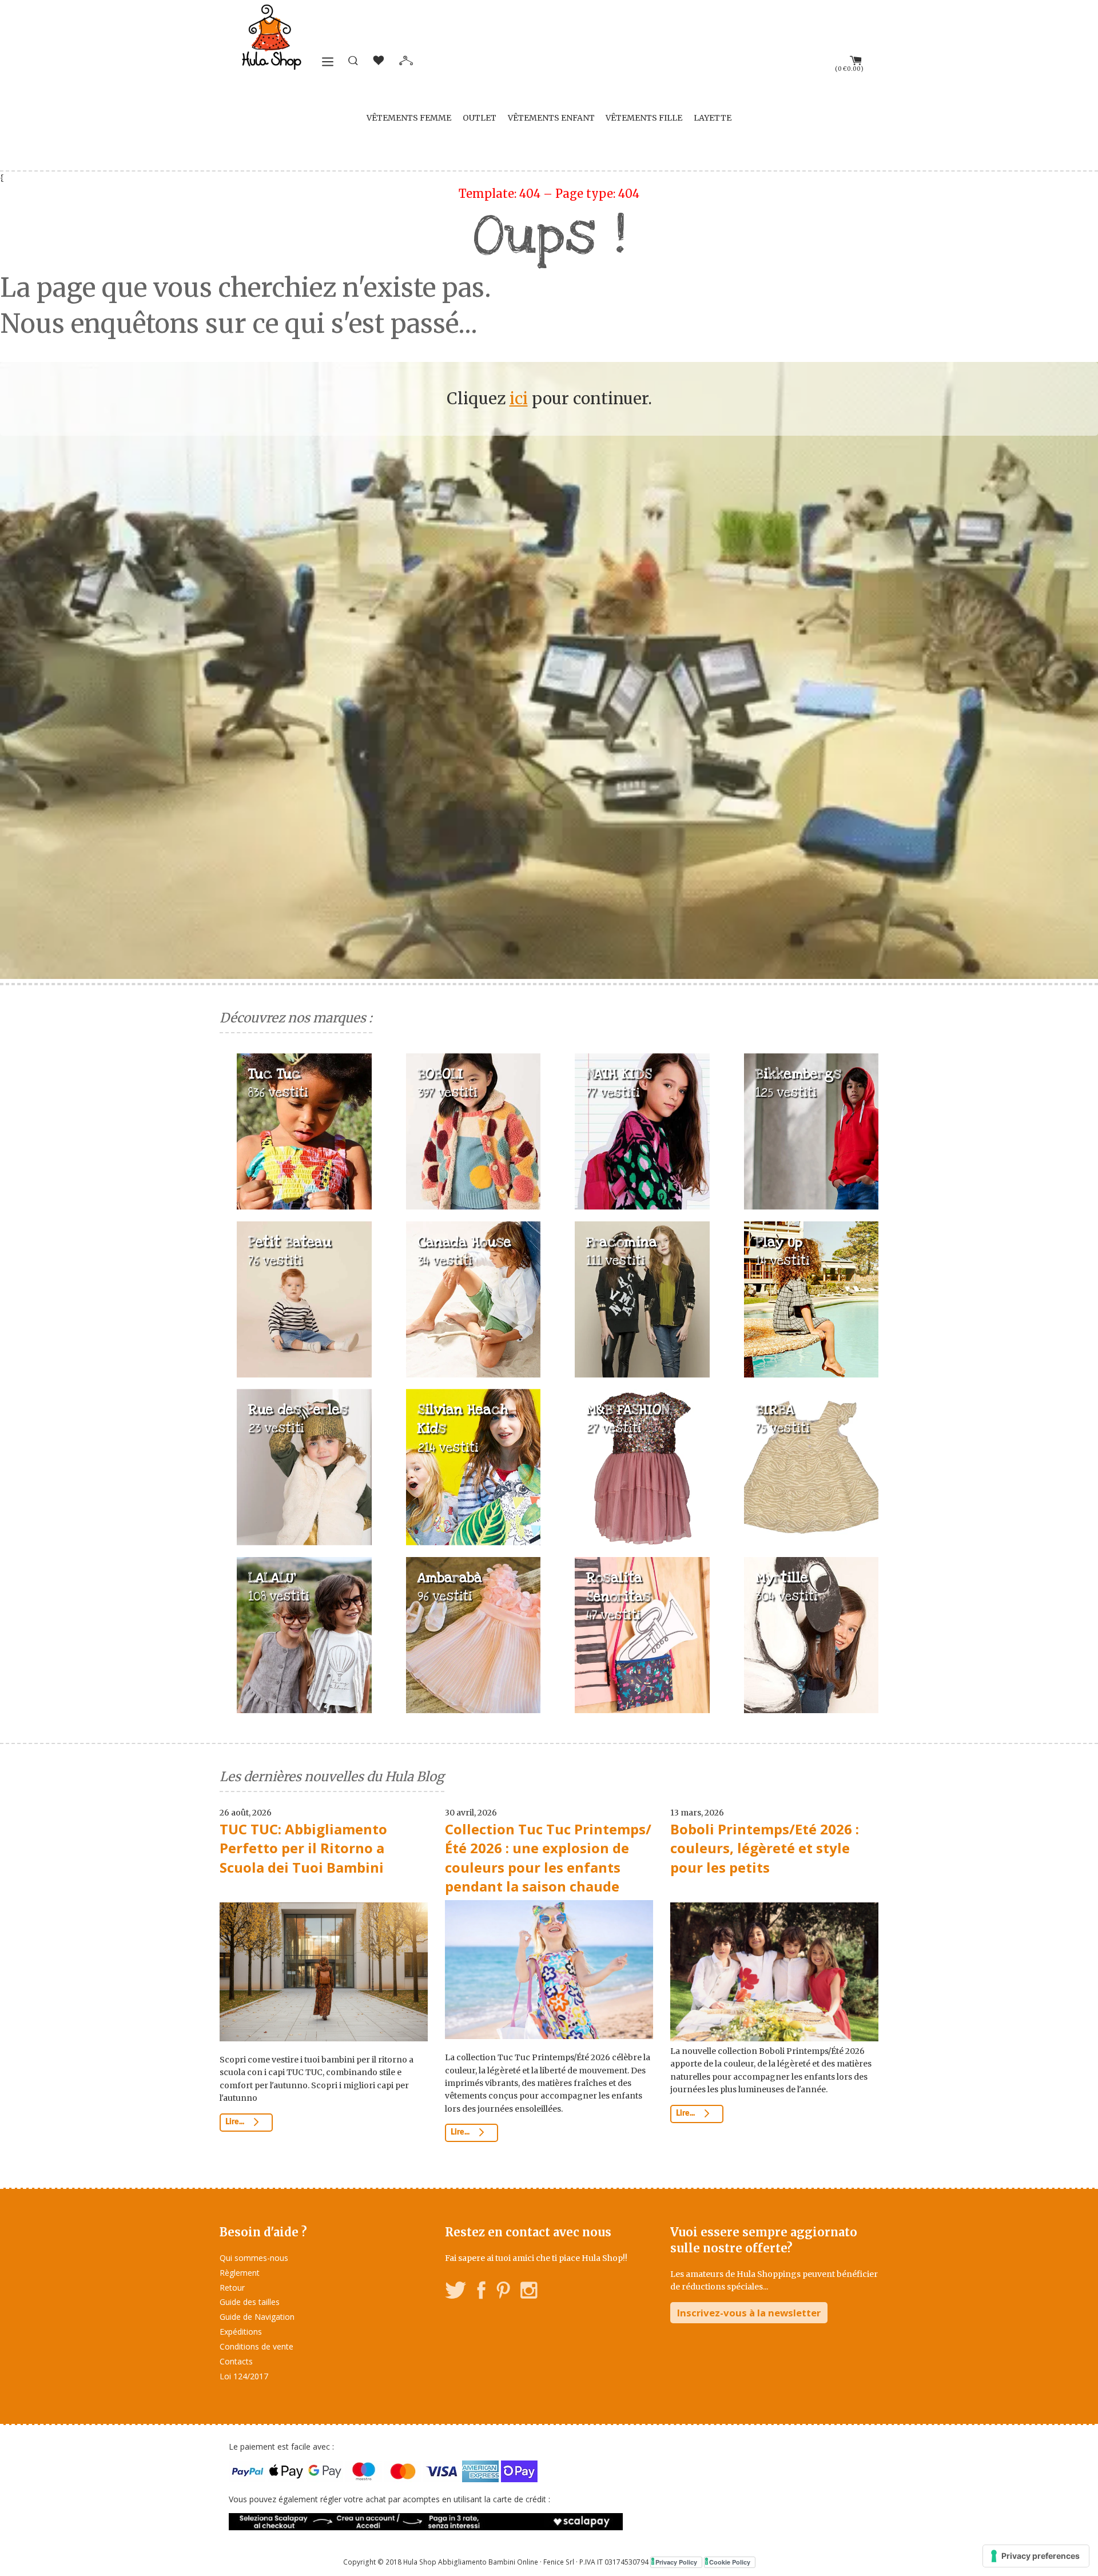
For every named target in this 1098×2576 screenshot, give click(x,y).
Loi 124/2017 (244, 2376)
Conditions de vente (256, 2346)
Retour (232, 2288)
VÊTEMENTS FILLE (644, 118)
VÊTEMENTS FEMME (409, 118)
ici (519, 399)
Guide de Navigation (257, 2317)
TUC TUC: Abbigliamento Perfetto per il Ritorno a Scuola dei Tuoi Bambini (303, 1848)
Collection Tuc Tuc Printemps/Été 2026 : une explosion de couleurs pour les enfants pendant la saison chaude (548, 1858)
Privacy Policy (676, 2562)
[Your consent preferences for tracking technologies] (1036, 2556)
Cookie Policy (730, 2562)
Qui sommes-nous (254, 2258)
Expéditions (241, 2332)
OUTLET (480, 118)
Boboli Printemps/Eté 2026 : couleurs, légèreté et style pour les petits (765, 1848)
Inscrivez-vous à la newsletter (749, 2313)
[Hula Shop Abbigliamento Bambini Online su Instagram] (529, 2292)
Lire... (236, 2122)
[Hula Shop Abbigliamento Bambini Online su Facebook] (482, 2292)
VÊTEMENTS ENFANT (551, 118)
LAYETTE (713, 118)
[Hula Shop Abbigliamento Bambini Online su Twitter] (456, 2292)
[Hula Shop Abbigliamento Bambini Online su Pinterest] (503, 2292)
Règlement (240, 2273)
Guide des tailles (250, 2302)
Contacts (236, 2361)
